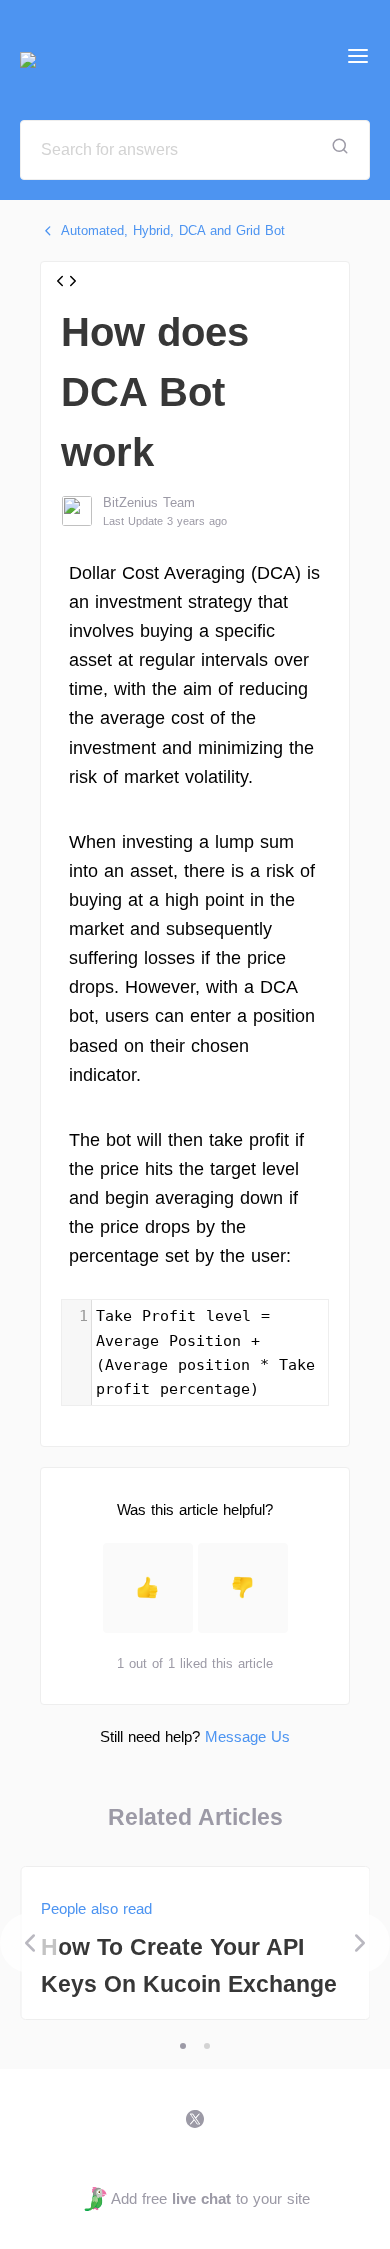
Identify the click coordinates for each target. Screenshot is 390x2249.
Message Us (247, 1736)
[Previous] (30, 1943)
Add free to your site (210, 2198)
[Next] (360, 1943)
